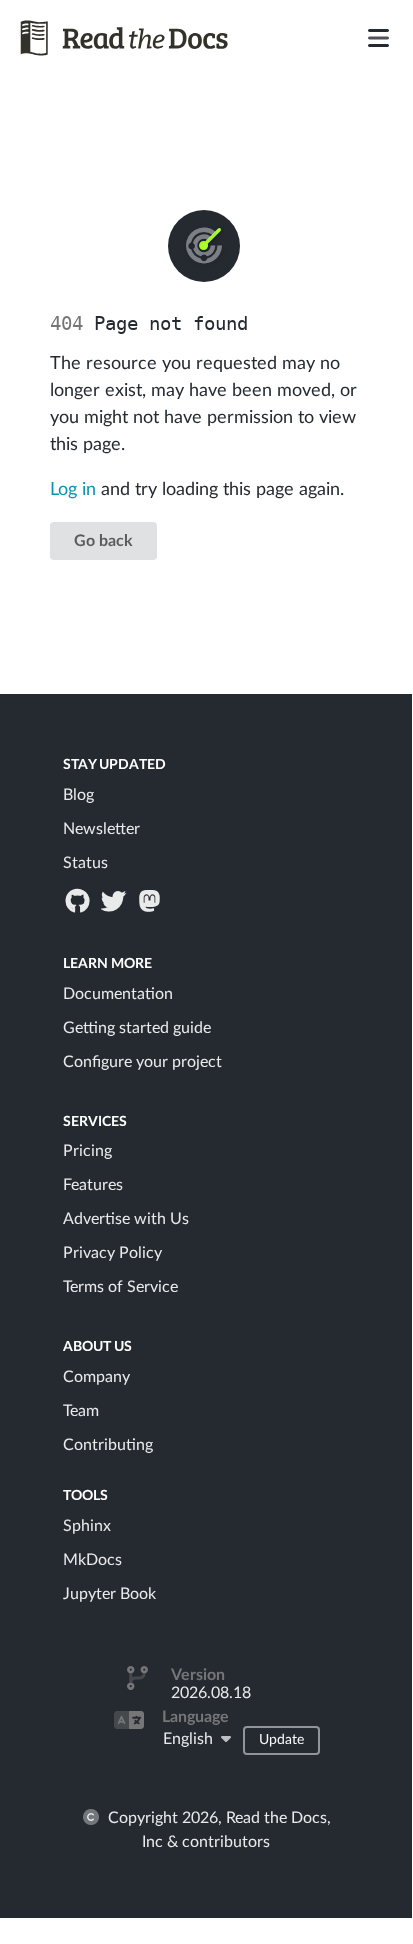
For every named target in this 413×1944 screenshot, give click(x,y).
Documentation (118, 994)
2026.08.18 (211, 1693)
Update (281, 1740)
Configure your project (142, 1062)
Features (93, 1185)
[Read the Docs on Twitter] (115, 900)
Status (85, 863)
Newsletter (101, 829)
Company (96, 1377)
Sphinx (87, 1526)
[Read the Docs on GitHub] (79, 900)
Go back (103, 541)
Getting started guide (137, 1028)
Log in (73, 490)
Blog (78, 795)
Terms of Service (120, 1287)
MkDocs (92, 1560)
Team (81, 1411)
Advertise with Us (126, 1219)
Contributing (108, 1445)
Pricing (87, 1151)
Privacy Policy (112, 1253)
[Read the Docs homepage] (141, 38)
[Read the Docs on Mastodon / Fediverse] (152, 900)
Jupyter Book (109, 1594)
